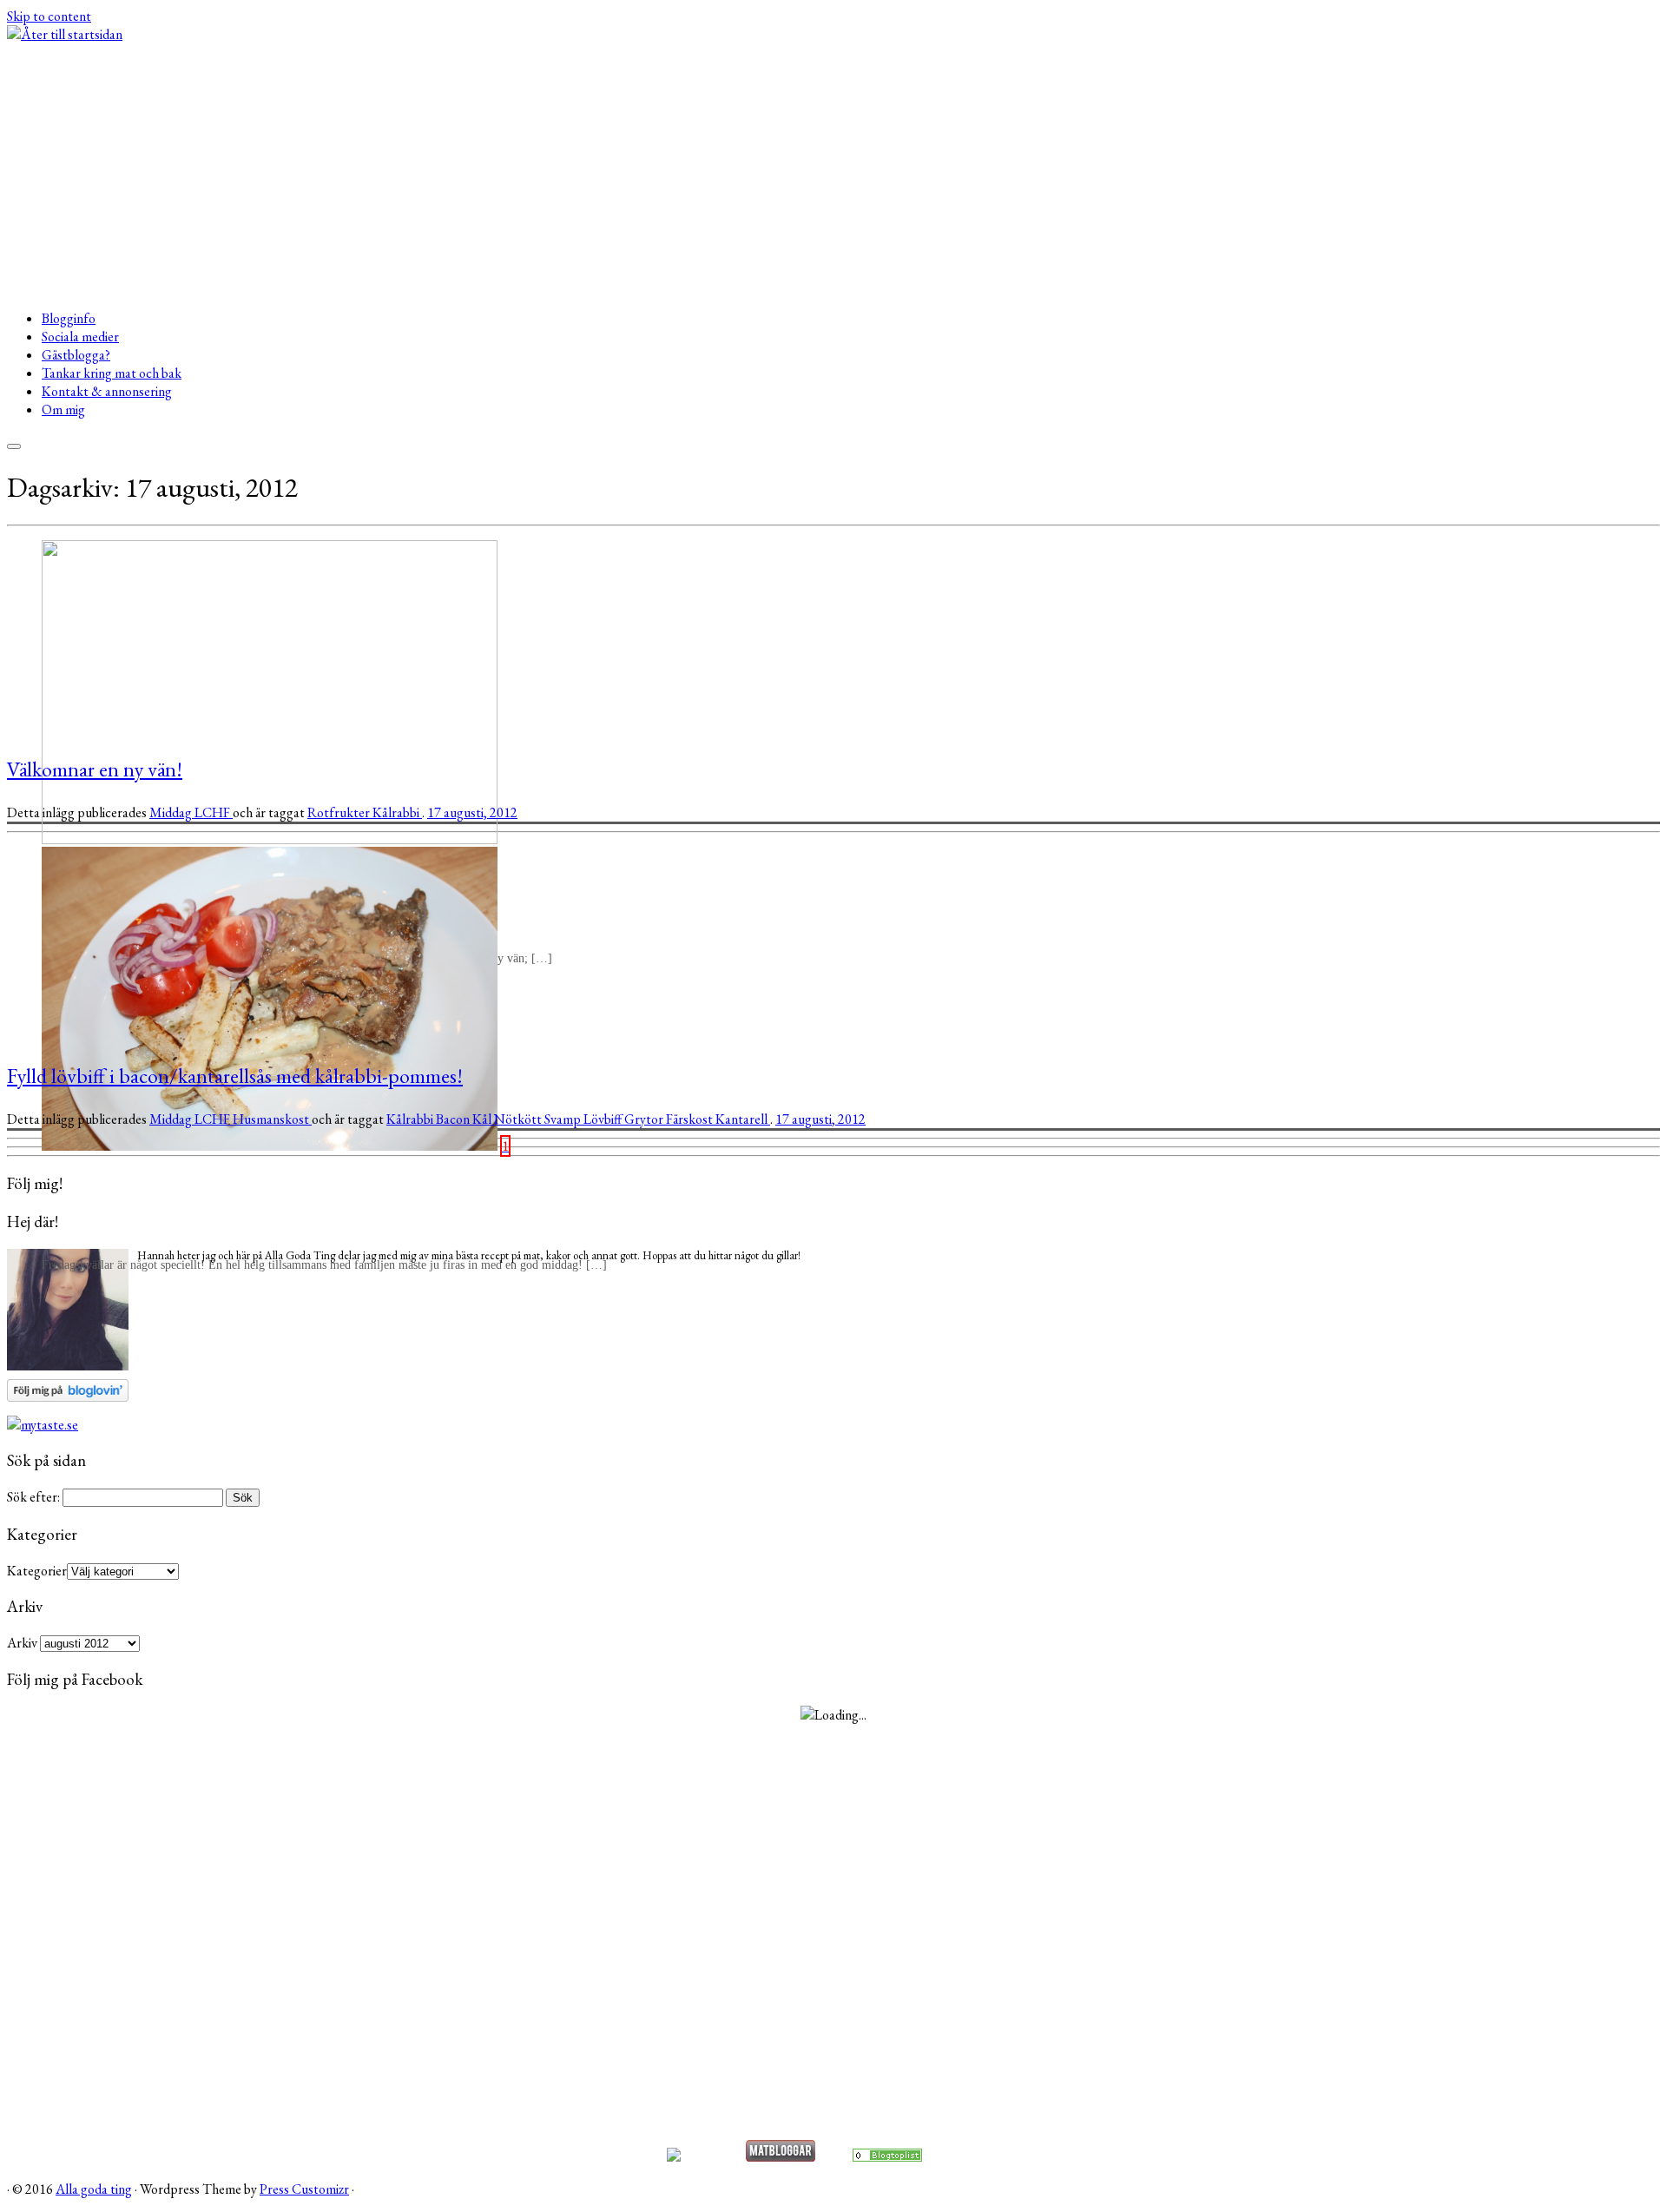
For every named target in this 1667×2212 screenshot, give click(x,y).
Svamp (564, 1119)
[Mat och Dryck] (887, 2157)
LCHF (214, 812)
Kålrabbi (397, 812)
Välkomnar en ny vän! (95, 769)
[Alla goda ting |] (65, 34)
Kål (483, 1119)
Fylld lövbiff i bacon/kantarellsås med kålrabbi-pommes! (235, 1076)
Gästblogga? (76, 355)
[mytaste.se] (43, 1425)
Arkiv (22, 1643)
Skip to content (49, 16)
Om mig (63, 409)
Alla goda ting (94, 2189)
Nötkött (519, 1119)
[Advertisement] (833, 174)
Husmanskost (272, 1119)
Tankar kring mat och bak (112, 373)
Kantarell (743, 1119)
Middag (172, 812)
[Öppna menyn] (14, 446)
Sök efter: (33, 1497)
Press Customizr (304, 2189)
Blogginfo (69, 318)
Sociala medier (80, 337)
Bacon (454, 1119)
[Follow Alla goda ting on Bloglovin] (68, 1397)
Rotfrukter (340, 812)
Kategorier (37, 1571)
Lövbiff (604, 1119)
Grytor (645, 1119)
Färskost (691, 1119)
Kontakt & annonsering (107, 391)
